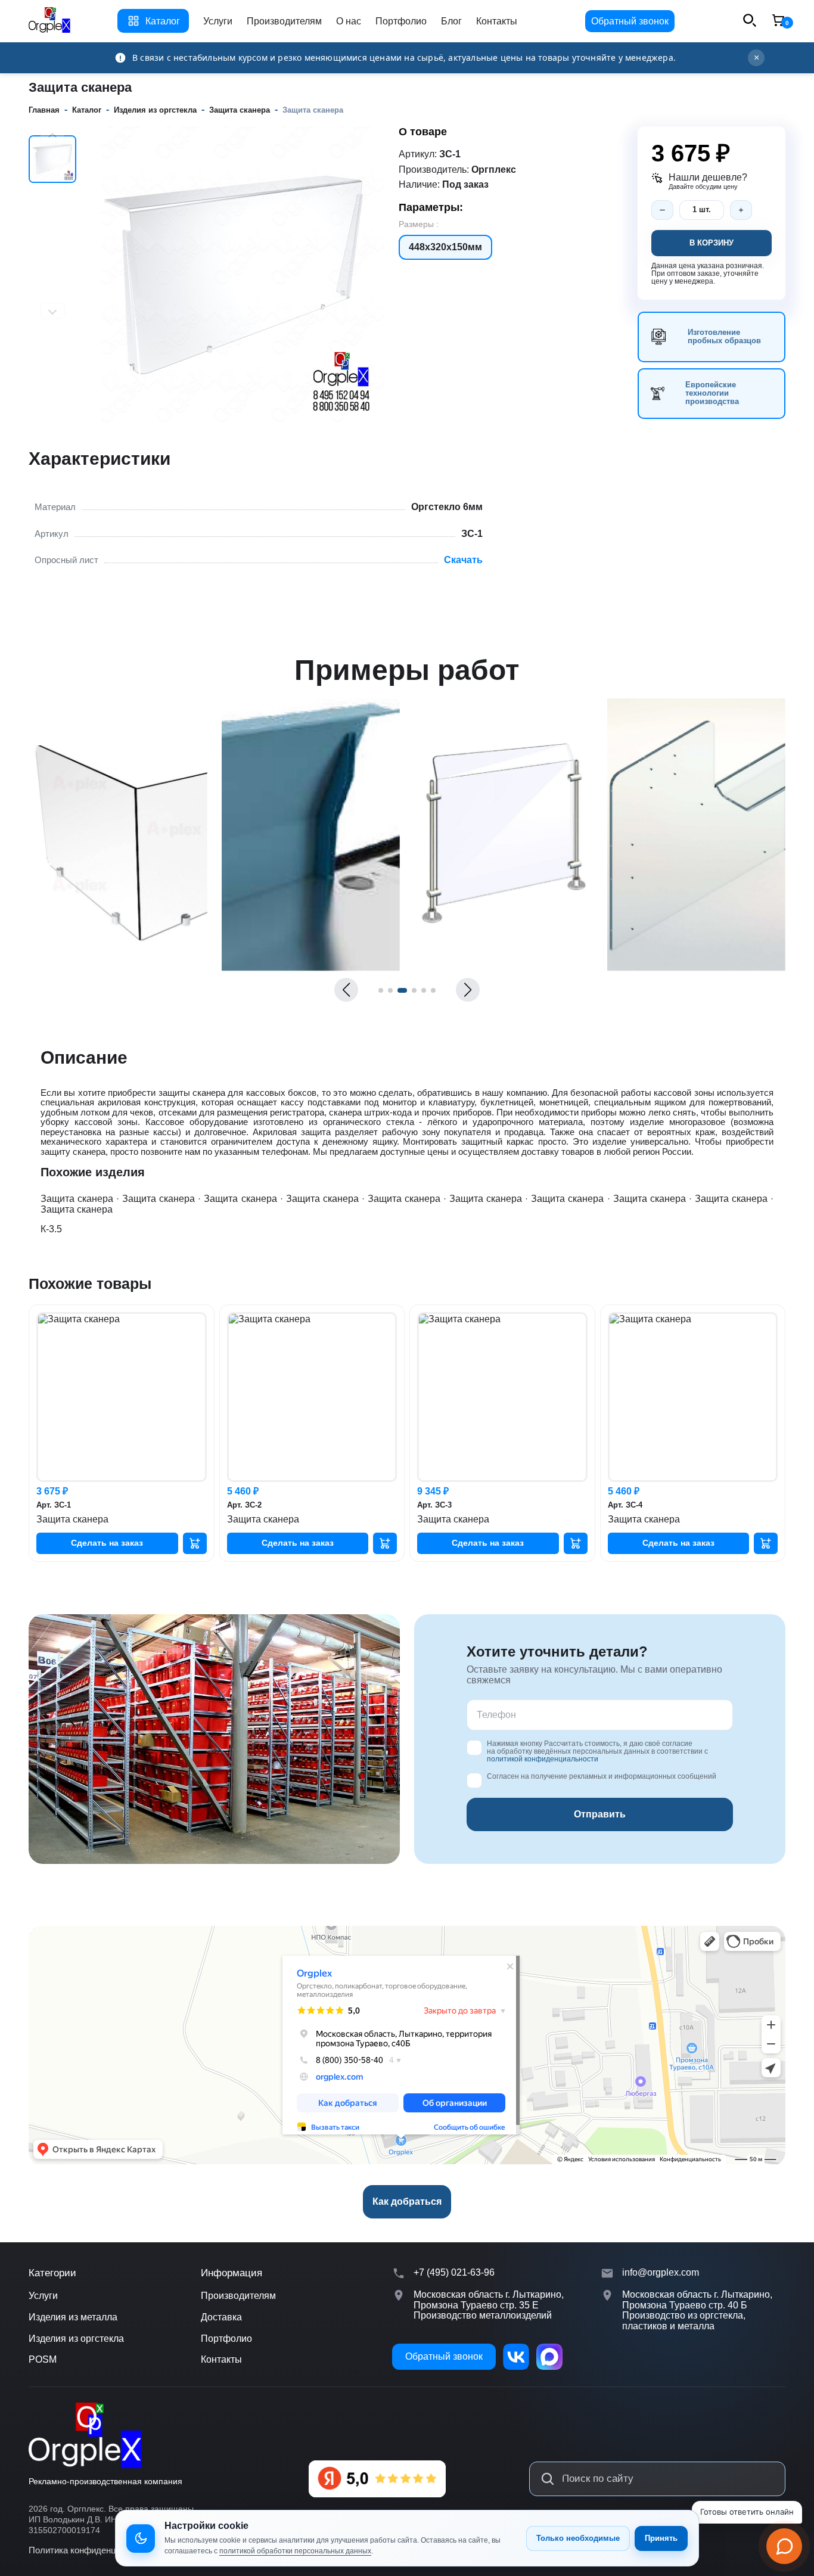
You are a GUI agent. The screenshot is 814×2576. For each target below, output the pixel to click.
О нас (349, 21)
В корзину (712, 243)
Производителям (284, 21)
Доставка (221, 2317)
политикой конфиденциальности (543, 1759)
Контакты (497, 21)
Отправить (600, 1814)
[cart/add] (195, 1543)
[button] (346, 990)
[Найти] (548, 2479)
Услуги (218, 21)
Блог (451, 21)
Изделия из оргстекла (76, 2339)
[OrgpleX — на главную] (85, 2436)
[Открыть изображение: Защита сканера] (118, 967)
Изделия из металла (73, 2317)
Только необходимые (578, 2538)
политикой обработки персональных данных (295, 2551)
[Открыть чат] (784, 2546)
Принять (661, 2538)
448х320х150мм (445, 247)
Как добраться (407, 2201)
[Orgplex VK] (516, 2357)
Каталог (163, 21)
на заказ (107, 1543)
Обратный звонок (630, 21)
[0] (778, 21)
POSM (43, 2359)
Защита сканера (77, 1199)
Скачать (463, 560)
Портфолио (401, 21)
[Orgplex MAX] (549, 2357)
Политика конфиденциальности (94, 2550)
